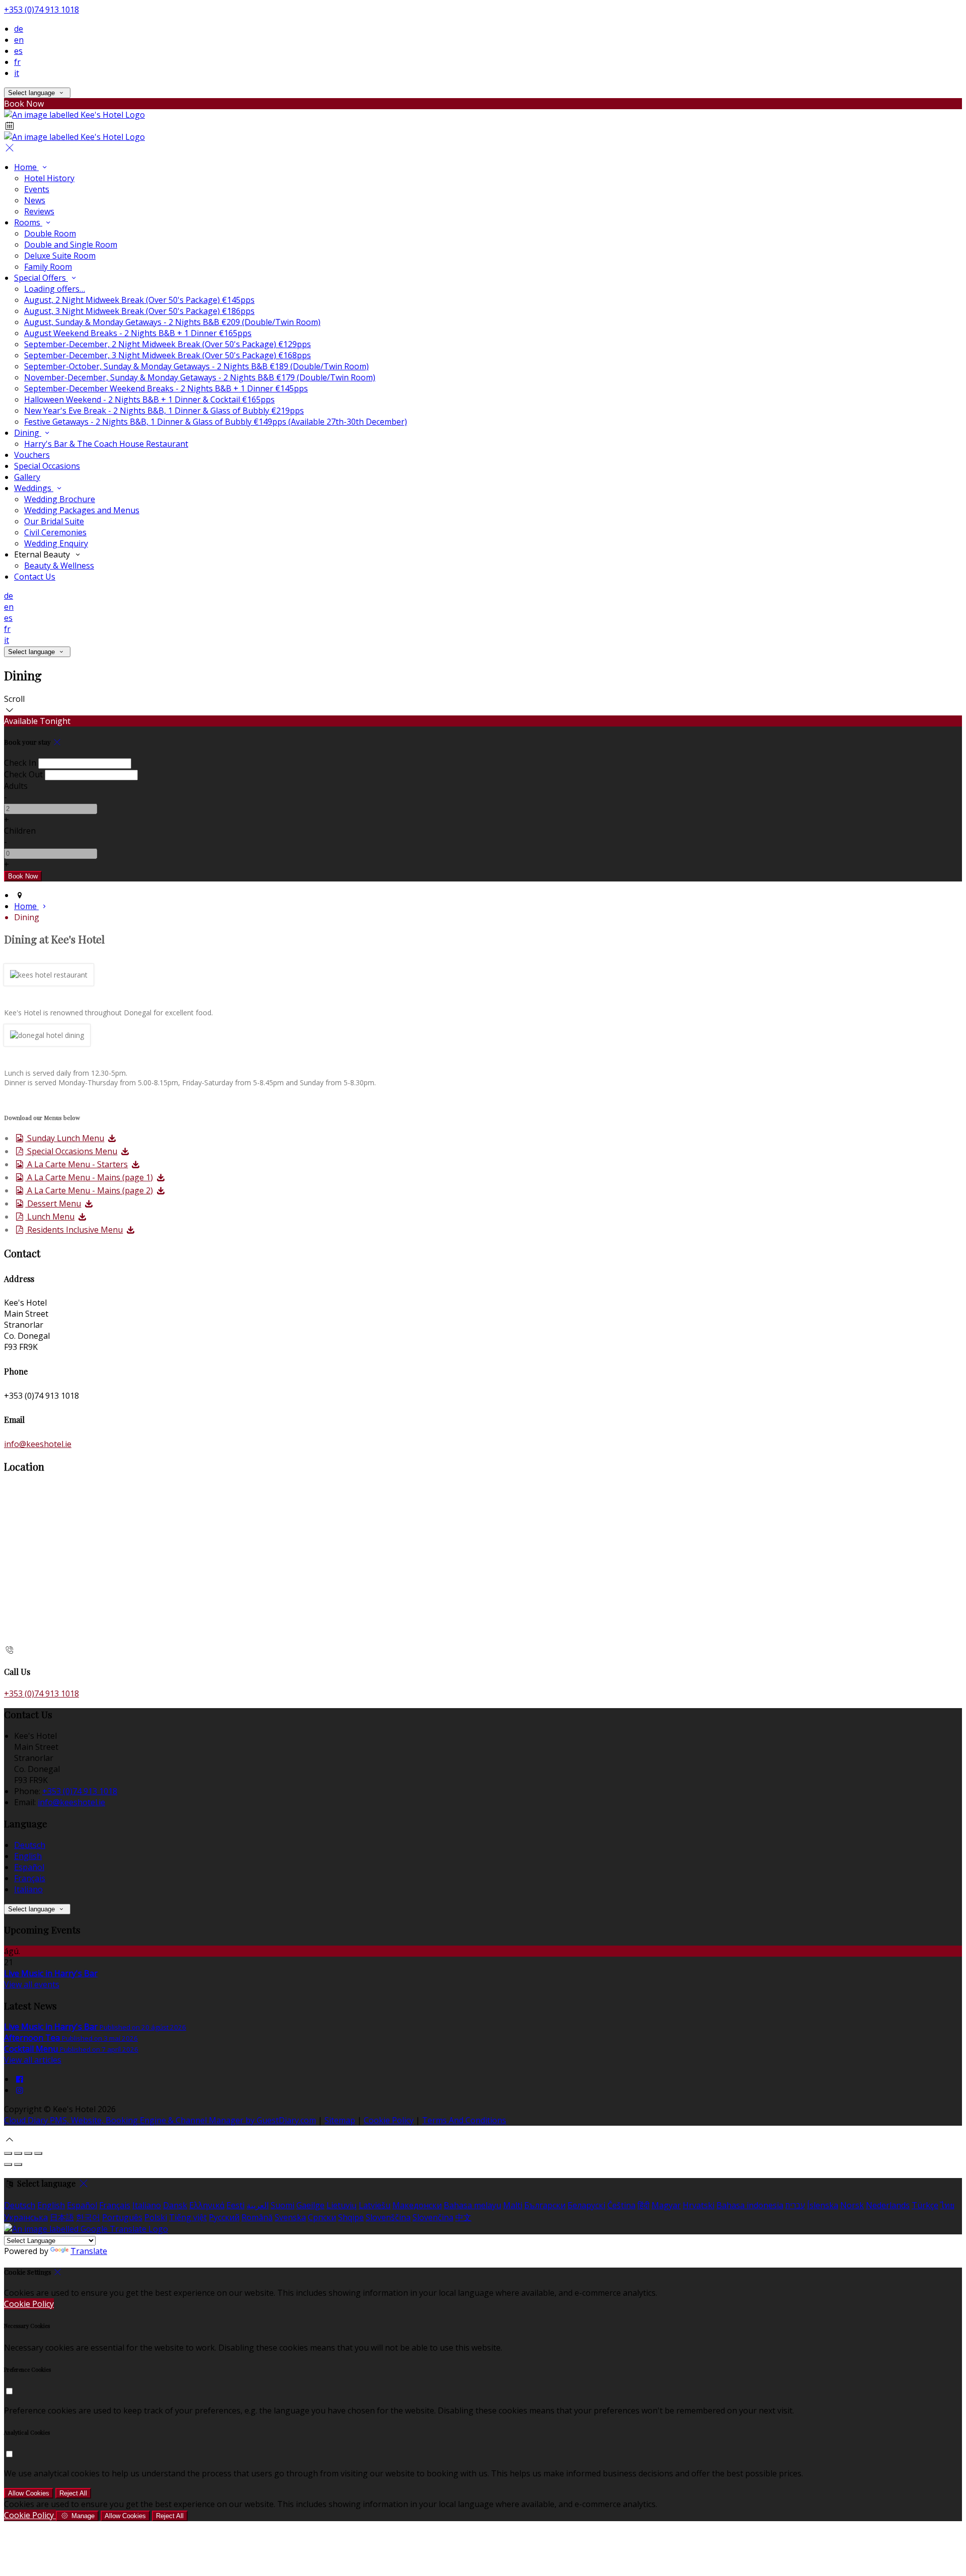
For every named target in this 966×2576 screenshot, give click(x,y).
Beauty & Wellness (59, 566)
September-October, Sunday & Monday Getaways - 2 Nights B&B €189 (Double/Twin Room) (196, 366)
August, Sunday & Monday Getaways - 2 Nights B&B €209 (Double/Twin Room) (172, 322)
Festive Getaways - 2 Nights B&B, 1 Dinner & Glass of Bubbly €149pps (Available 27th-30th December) (216, 422)
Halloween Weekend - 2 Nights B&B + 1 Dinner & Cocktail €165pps (149, 399)
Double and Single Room (71, 245)
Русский (224, 2217)
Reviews (39, 211)
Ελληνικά (207, 2205)
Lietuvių (342, 2205)
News (35, 200)
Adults (16, 786)
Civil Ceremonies (55, 532)
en (19, 40)
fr (17, 62)
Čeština (621, 2205)
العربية (258, 2205)
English (28, 1856)
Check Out (23, 774)
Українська (26, 2217)
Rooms (28, 222)
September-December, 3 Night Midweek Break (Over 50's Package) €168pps (168, 355)
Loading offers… (55, 289)
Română (257, 2217)
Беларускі (586, 2205)
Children (20, 831)
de (19, 29)
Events (37, 189)
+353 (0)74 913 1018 (42, 10)
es (18, 51)
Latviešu (375, 2205)
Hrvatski (699, 2205)
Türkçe (925, 2205)
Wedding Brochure (60, 499)
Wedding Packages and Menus (82, 510)
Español (29, 1867)
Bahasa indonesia (750, 2205)
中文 (463, 2217)
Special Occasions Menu (71, 1151)
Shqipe (351, 2217)
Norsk (852, 2205)
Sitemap (340, 2120)
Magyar (666, 2205)
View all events (32, 1984)
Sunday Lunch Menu (65, 1138)
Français (30, 1878)
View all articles (33, 2060)
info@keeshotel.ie (38, 1444)
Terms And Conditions (464, 2120)
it (17, 73)
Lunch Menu (50, 1217)
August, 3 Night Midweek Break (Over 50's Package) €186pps (139, 311)
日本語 (62, 2217)
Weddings (34, 488)
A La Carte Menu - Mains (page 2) (89, 1190)
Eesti (235, 2205)
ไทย (947, 2205)
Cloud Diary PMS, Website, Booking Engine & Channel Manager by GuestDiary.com (160, 2120)
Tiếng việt (188, 2217)
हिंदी (643, 2205)
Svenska (290, 2217)
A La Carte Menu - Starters (76, 1164)
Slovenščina (388, 2217)
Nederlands (888, 2205)
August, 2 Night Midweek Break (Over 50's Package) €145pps (139, 300)
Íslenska (823, 2205)
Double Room (50, 233)
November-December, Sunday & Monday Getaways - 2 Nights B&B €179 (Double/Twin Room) (200, 377)
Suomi (283, 2205)
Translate (89, 2251)
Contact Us (35, 577)
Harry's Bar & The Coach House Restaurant (106, 444)
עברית (795, 2205)
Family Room (48, 267)
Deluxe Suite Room (60, 256)
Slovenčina (433, 2217)
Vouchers (32, 455)
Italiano (28, 1889)
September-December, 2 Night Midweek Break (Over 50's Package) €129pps (168, 344)
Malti (513, 2205)
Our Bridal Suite (54, 521)
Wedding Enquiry (56, 543)
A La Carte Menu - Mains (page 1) (89, 1177)
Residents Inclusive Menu (74, 1230)
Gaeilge (310, 2205)
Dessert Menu (53, 1203)
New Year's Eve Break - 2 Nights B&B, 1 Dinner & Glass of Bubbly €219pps (164, 411)
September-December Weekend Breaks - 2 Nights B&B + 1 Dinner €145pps (166, 388)
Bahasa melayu (472, 2205)
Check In (20, 763)
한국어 (88, 2217)
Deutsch (30, 1845)
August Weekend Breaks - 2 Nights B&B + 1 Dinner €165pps (138, 333)
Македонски (417, 2205)
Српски (322, 2217)
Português (122, 2217)
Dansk (175, 2205)
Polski (156, 2217)
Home (26, 167)
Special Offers (41, 278)
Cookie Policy (389, 2120)
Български (545, 2205)
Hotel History (49, 178)
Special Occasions (47, 466)
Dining (28, 433)
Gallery (27, 477)
